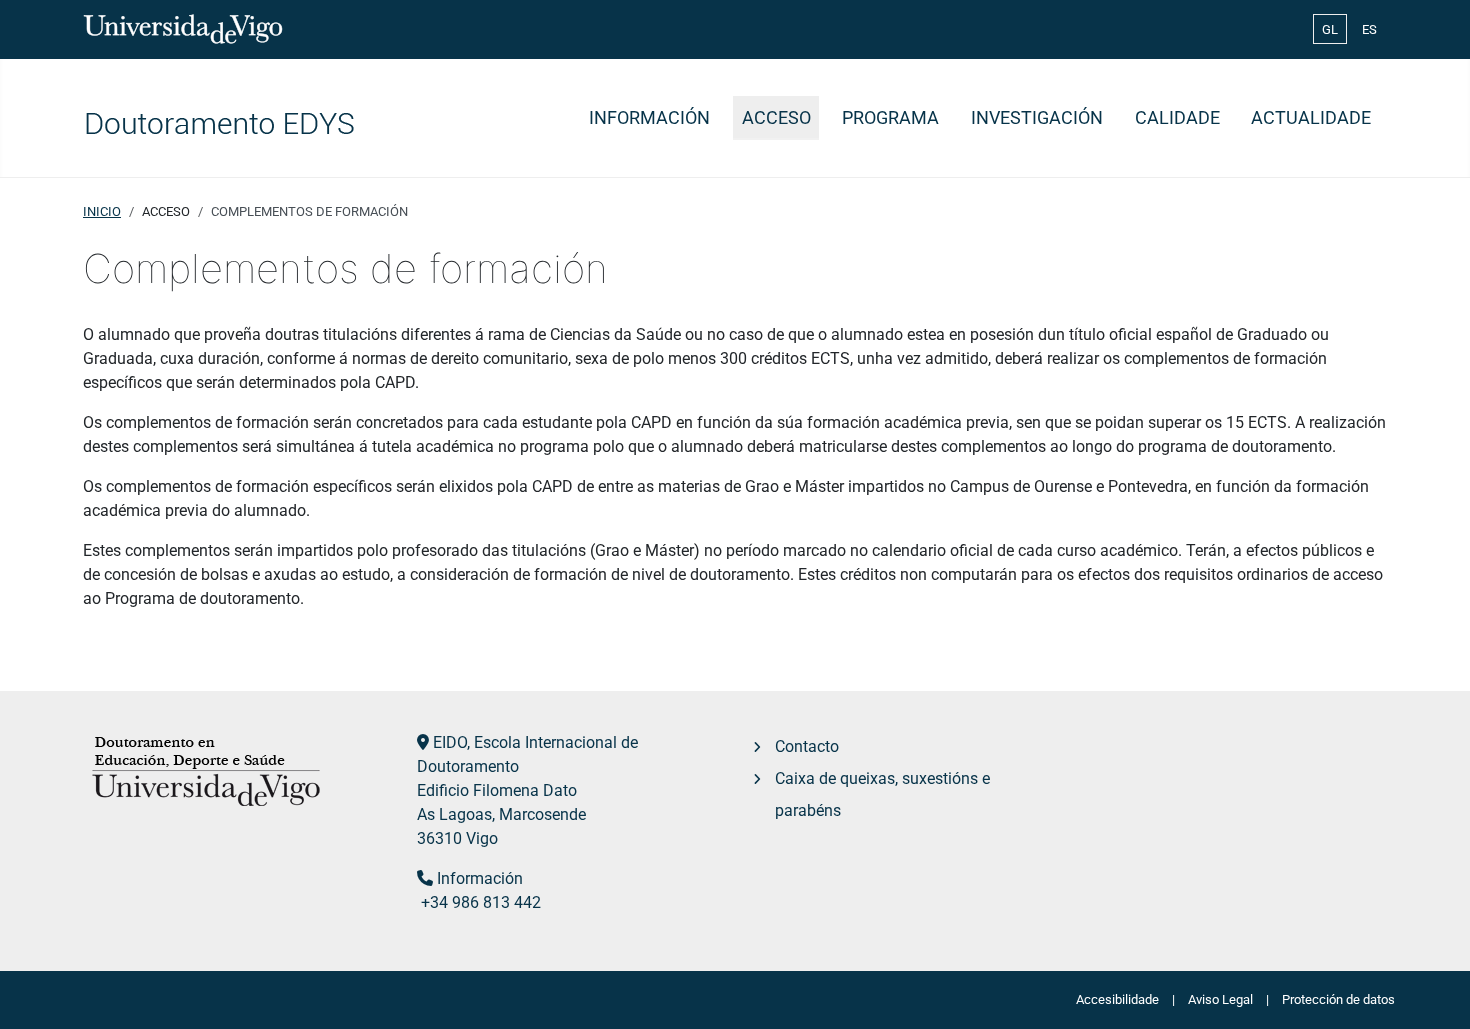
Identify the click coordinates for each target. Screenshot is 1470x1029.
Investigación (1037, 118)
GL (1330, 29)
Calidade (1177, 118)
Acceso (776, 118)
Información (649, 118)
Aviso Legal (1220, 999)
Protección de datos (1338, 999)
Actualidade (1311, 118)
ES (1369, 29)
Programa (890, 118)
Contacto (807, 746)
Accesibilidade (1117, 999)
